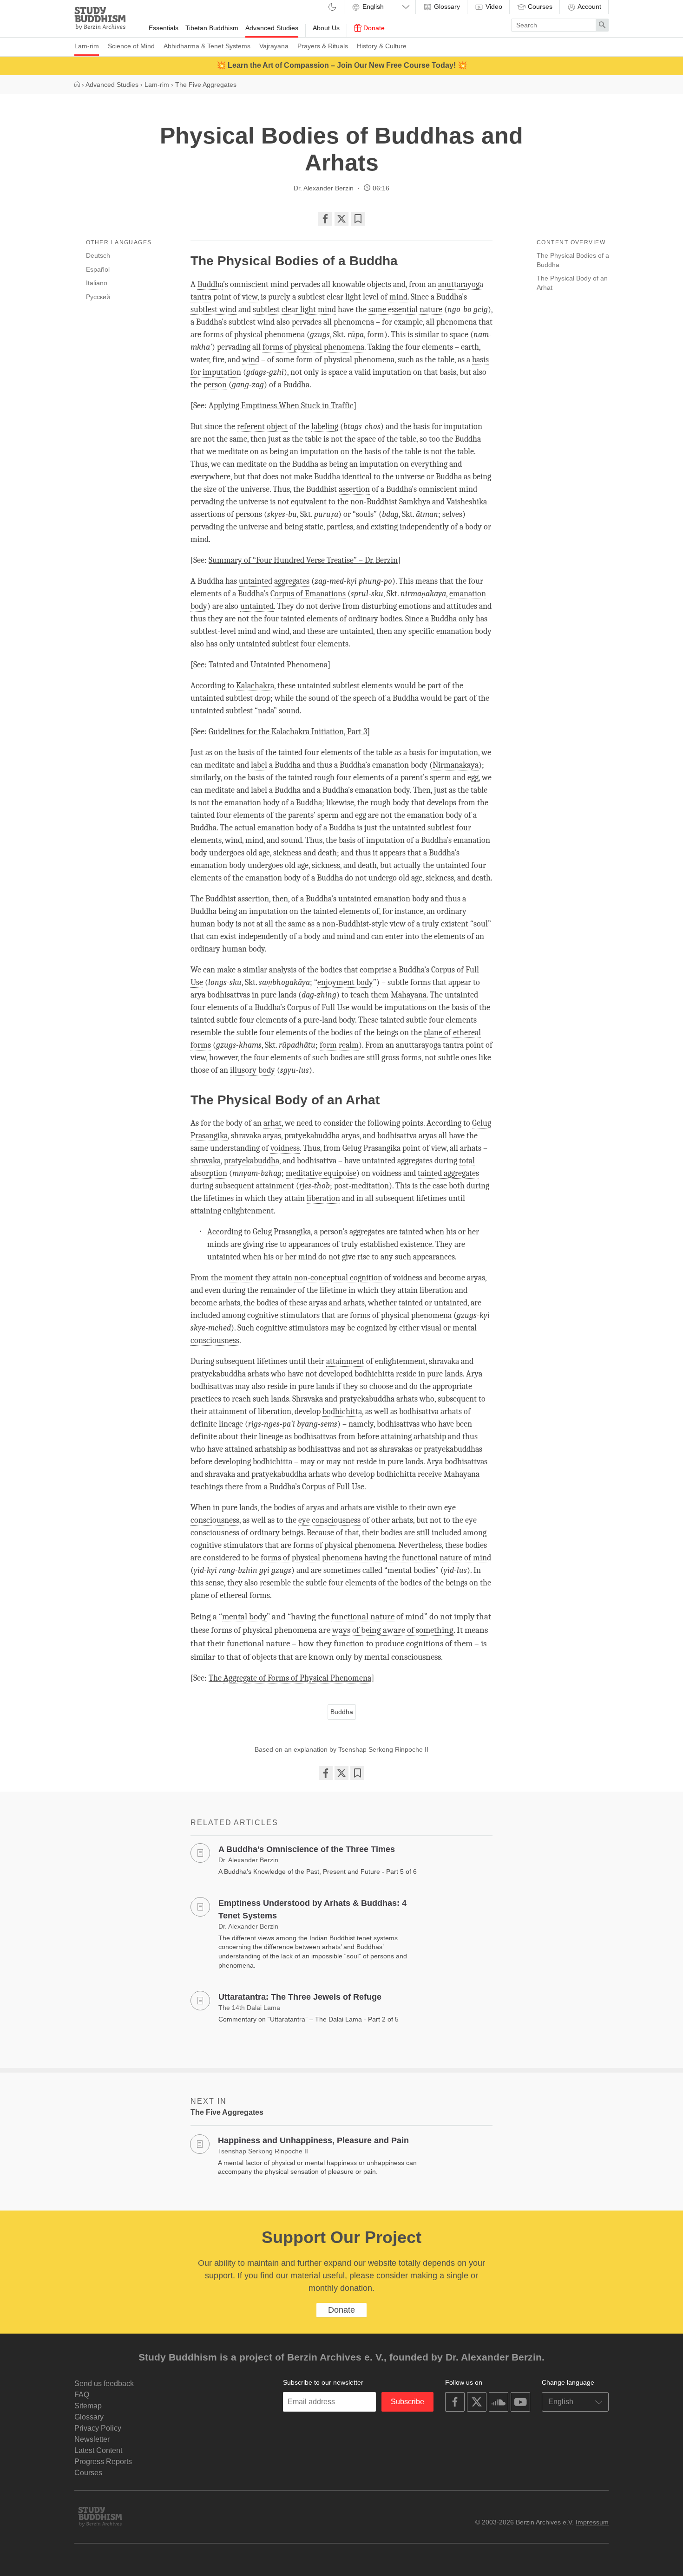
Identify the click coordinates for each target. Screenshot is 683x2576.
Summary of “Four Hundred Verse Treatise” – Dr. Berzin (303, 560)
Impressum (592, 2522)
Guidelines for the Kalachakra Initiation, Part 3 (288, 732)
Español (98, 269)
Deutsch (98, 255)
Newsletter (92, 2439)
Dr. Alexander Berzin (324, 188)
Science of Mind (131, 46)
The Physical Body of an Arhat (572, 283)
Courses (539, 7)
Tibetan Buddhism (212, 28)
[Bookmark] (358, 219)
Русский (98, 297)
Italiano (97, 283)
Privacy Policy (98, 2428)
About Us (326, 28)
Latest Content (98, 2450)
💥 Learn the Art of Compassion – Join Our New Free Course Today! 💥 (342, 65)
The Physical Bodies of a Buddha (573, 260)
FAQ (82, 2395)
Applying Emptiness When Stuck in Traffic (281, 406)
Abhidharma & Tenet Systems (207, 46)
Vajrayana (274, 46)
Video (493, 7)
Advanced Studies (272, 28)
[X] (341, 219)
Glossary (446, 7)
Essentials (164, 28)
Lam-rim (87, 46)
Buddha (342, 1712)
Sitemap (88, 2406)
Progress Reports (103, 2462)
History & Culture (382, 46)
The (290, 1678)
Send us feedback (104, 2384)
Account (589, 7)
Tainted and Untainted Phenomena (268, 665)
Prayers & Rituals (323, 46)
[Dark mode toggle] (332, 8)
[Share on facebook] (325, 219)
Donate (373, 28)
